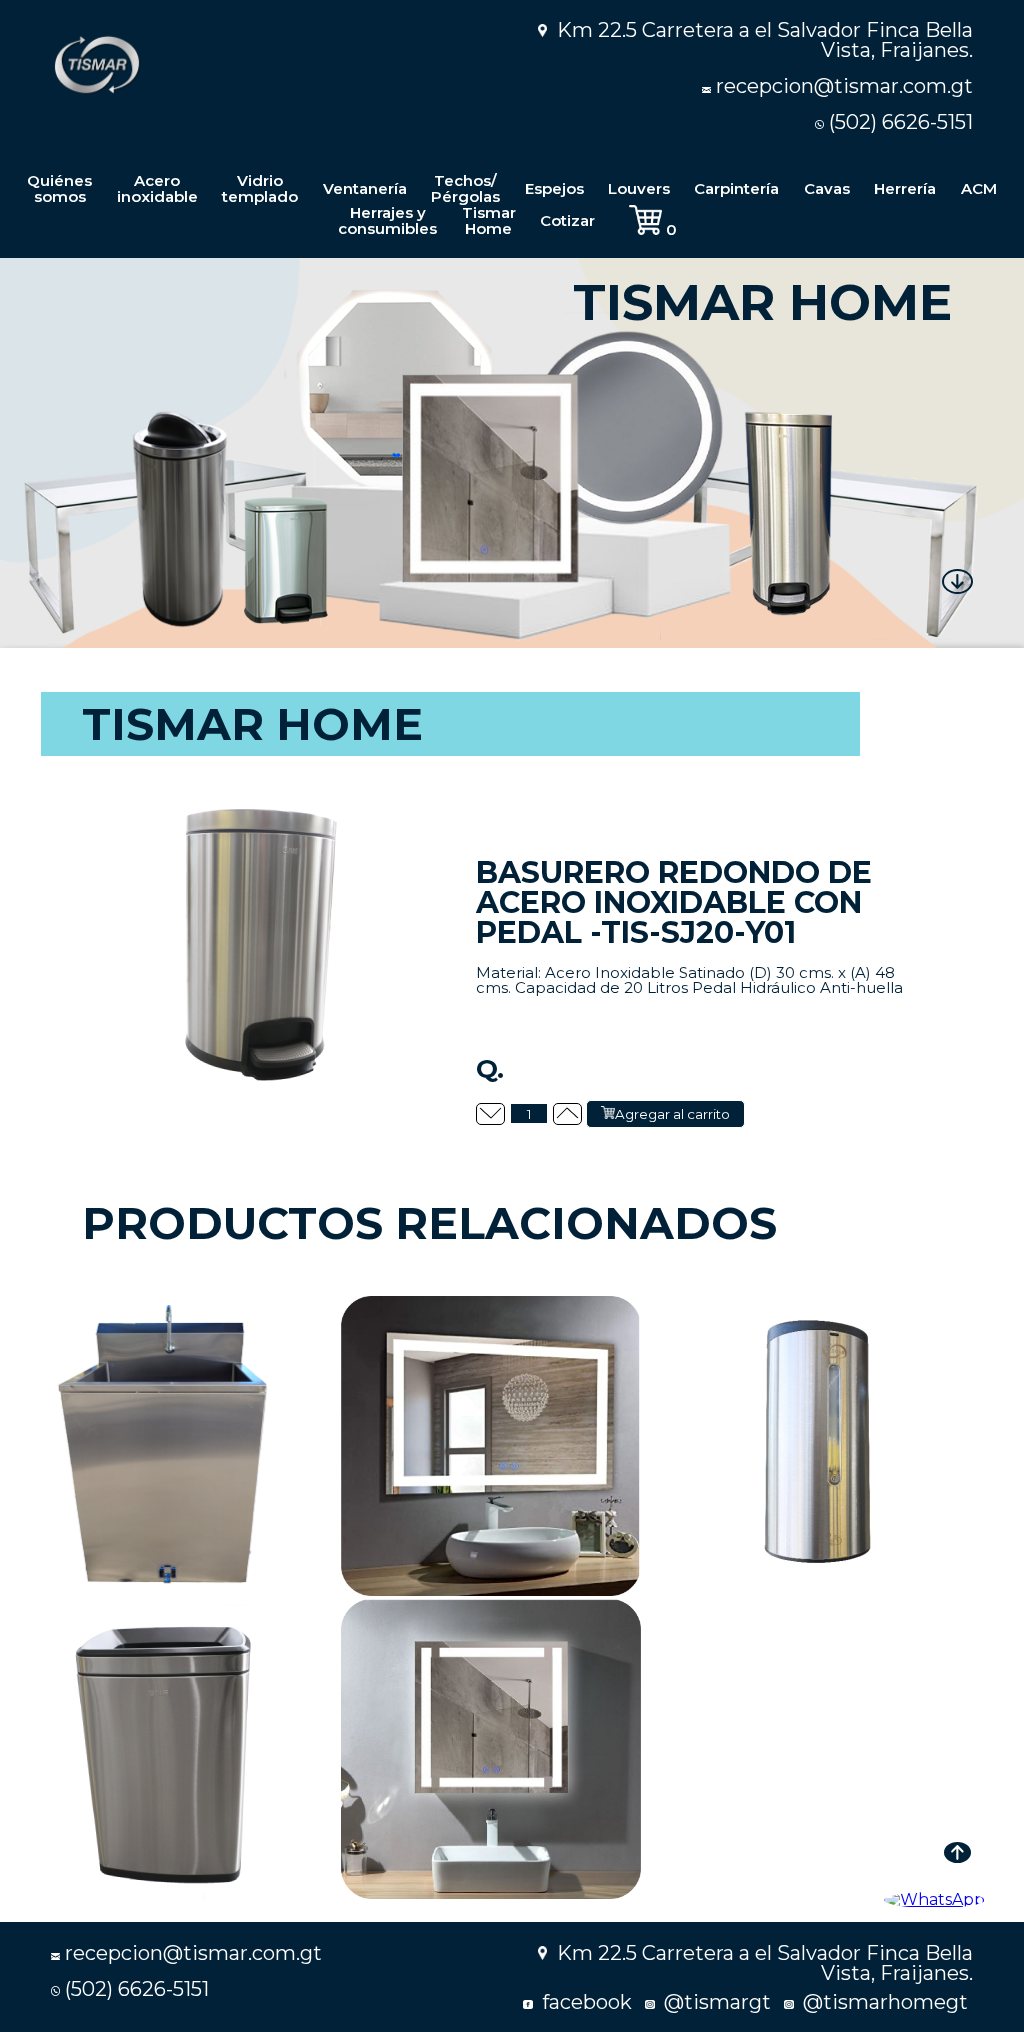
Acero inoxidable (157, 188)
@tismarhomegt (883, 2002)
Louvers (639, 188)
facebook (584, 2002)
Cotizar (567, 220)
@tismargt (715, 2002)
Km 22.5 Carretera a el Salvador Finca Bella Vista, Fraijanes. (762, 40)
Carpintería (736, 188)
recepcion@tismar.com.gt (844, 86)
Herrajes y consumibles (387, 220)
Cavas (827, 188)
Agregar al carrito (672, 1114)
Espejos (554, 188)
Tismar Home (489, 220)
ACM (979, 188)
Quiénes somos (59, 188)
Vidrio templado (260, 188)
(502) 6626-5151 (901, 122)
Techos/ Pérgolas (465, 188)
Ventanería (365, 188)
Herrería (905, 188)
